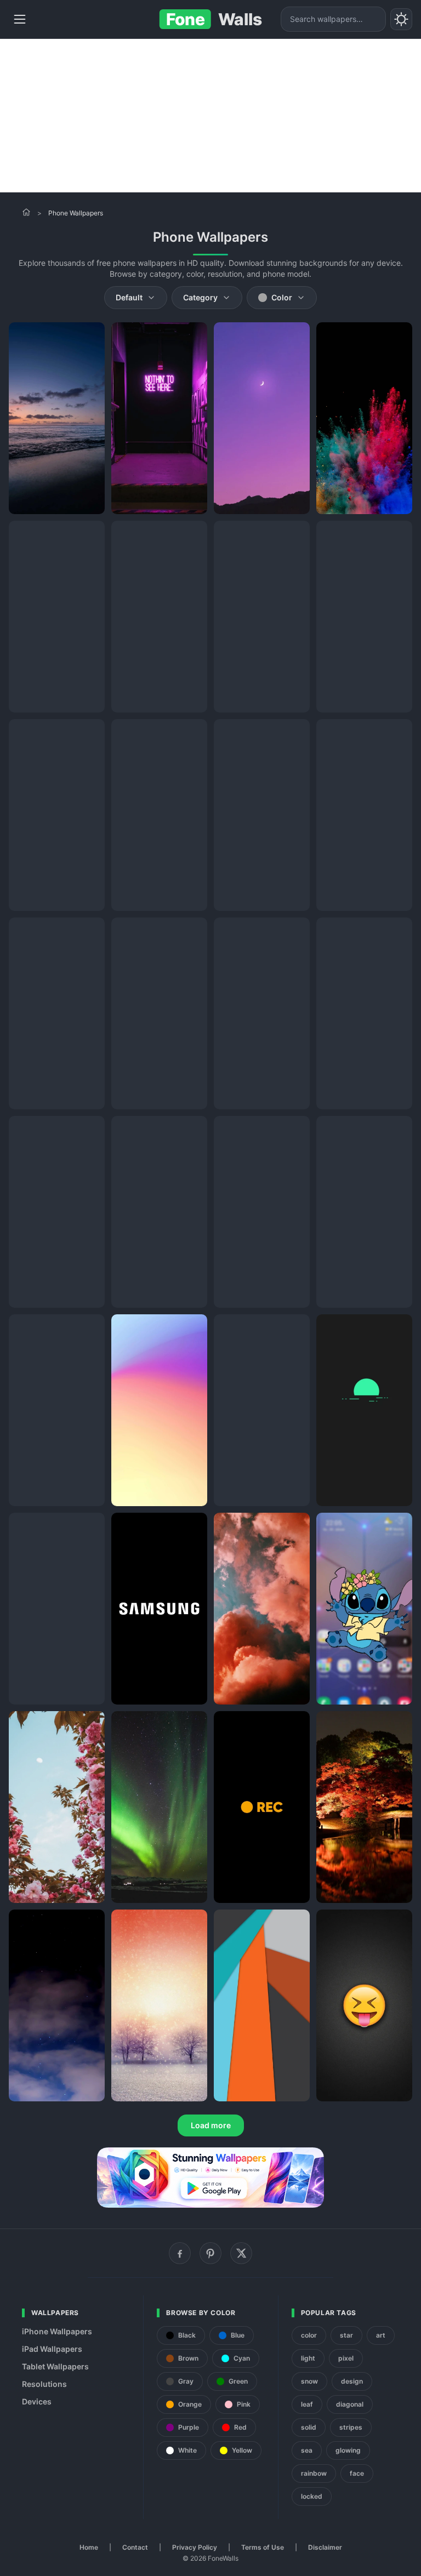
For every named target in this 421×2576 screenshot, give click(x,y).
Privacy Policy (195, 2547)
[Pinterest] (210, 2253)
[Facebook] (180, 2253)
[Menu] (20, 19)
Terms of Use (263, 2547)
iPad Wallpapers (52, 2349)
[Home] (26, 212)
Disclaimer (325, 2547)
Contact (135, 2547)
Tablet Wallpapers (55, 2366)
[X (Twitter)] (241, 2253)
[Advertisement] (210, 116)
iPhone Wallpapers (57, 2331)
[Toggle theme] (401, 19)
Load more (211, 2125)
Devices (37, 2401)
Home (89, 2547)
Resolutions (44, 2384)
